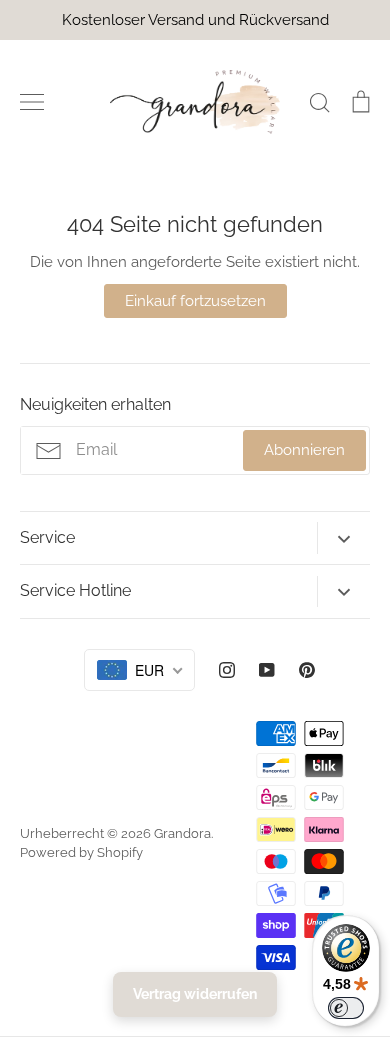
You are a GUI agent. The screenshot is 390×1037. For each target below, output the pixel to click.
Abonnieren (304, 450)
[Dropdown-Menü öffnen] (343, 537)
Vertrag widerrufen (195, 994)
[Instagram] (227, 670)
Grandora (182, 833)
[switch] (346, 1008)
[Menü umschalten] (32, 102)
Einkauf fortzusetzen (195, 301)
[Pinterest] (307, 670)
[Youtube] (267, 670)
